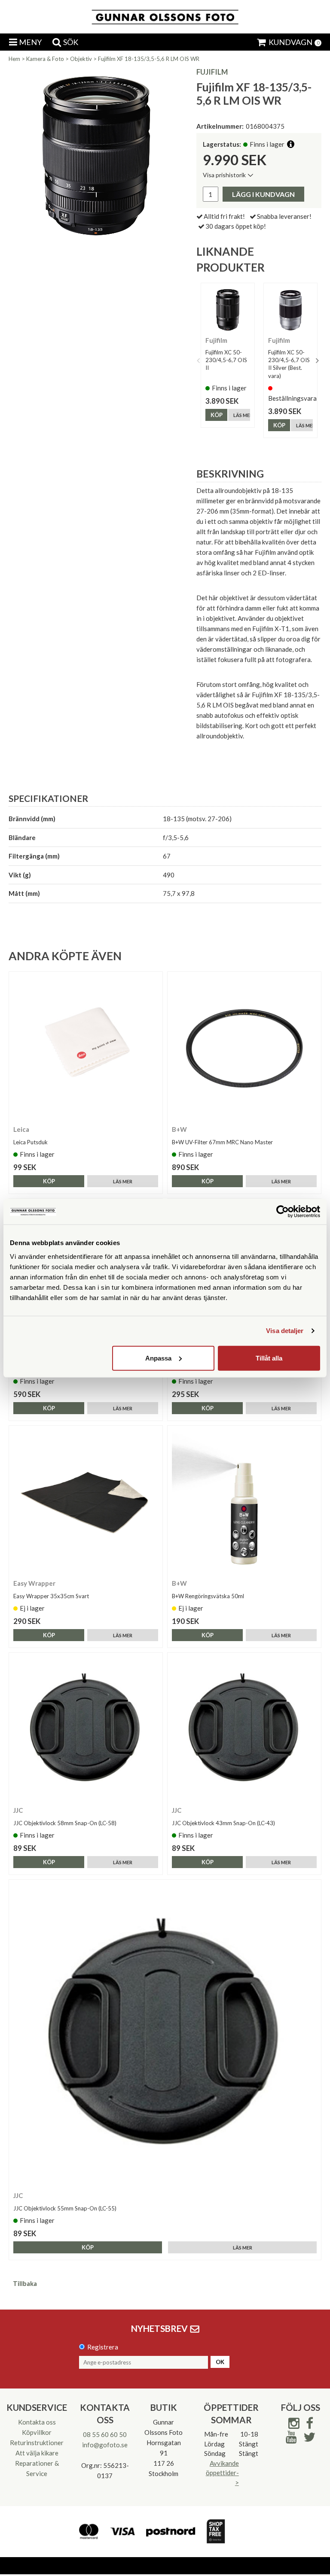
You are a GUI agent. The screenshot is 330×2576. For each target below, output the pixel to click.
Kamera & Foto (45, 59)
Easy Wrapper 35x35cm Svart (51, 1596)
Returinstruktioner (37, 2443)
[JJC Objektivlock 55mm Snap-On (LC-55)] (165, 2035)
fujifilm (212, 72)
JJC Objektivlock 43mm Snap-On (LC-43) (223, 1823)
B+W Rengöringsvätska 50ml (208, 1596)
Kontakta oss (37, 2422)
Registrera (103, 2347)
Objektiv (81, 59)
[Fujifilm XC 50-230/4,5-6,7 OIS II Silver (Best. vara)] (290, 310)
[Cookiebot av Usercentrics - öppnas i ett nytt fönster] (283, 1212)
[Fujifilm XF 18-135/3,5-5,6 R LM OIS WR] (96, 155)
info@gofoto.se (105, 2445)
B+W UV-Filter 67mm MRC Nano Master (222, 1142)
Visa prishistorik (224, 175)
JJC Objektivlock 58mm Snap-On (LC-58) (65, 1823)
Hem (14, 59)
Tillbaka (25, 2283)
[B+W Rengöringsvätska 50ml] (244, 1502)
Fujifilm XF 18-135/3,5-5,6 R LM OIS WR (149, 59)
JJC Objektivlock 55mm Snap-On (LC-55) (65, 2208)
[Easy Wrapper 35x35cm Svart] (86, 1502)
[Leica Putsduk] (86, 1048)
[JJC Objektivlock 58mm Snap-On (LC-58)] (86, 1729)
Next (317, 360)
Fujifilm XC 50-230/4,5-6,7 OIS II (226, 360)
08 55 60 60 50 (105, 2434)
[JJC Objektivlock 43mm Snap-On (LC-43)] (244, 1729)
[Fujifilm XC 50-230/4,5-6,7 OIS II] (228, 310)
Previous (199, 360)
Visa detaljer (285, 1331)
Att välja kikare (37, 2453)
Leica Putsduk (31, 1142)
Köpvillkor (37, 2432)
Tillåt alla (269, 1358)
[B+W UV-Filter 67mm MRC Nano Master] (244, 1048)
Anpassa (158, 1358)
